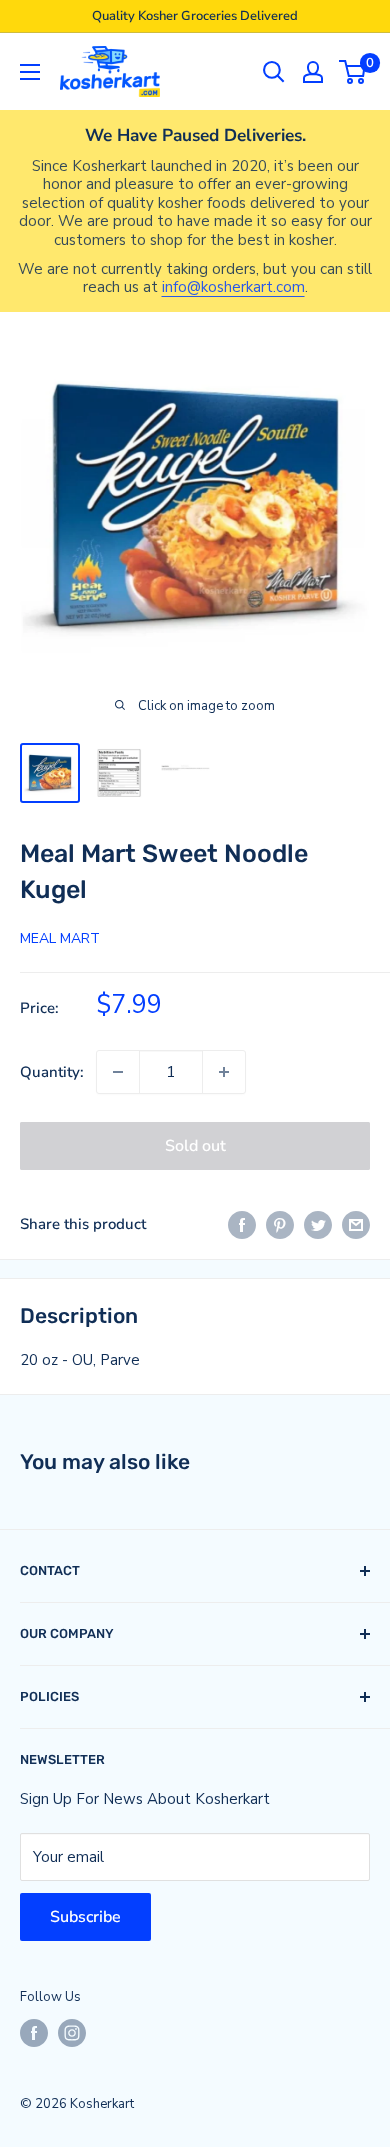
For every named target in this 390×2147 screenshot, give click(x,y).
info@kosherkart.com (233, 287)
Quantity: (52, 1072)
